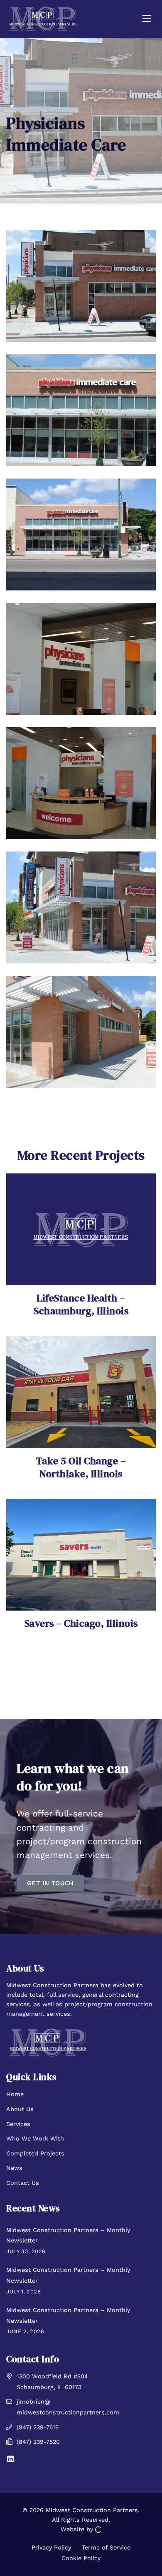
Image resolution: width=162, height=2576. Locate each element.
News (14, 2168)
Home (15, 2094)
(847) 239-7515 (38, 2427)
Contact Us (23, 2183)
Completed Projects (35, 2153)
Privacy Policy (51, 2547)
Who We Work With (35, 2138)
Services (18, 2124)
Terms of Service (106, 2547)
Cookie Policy (81, 2558)
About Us (20, 2109)
